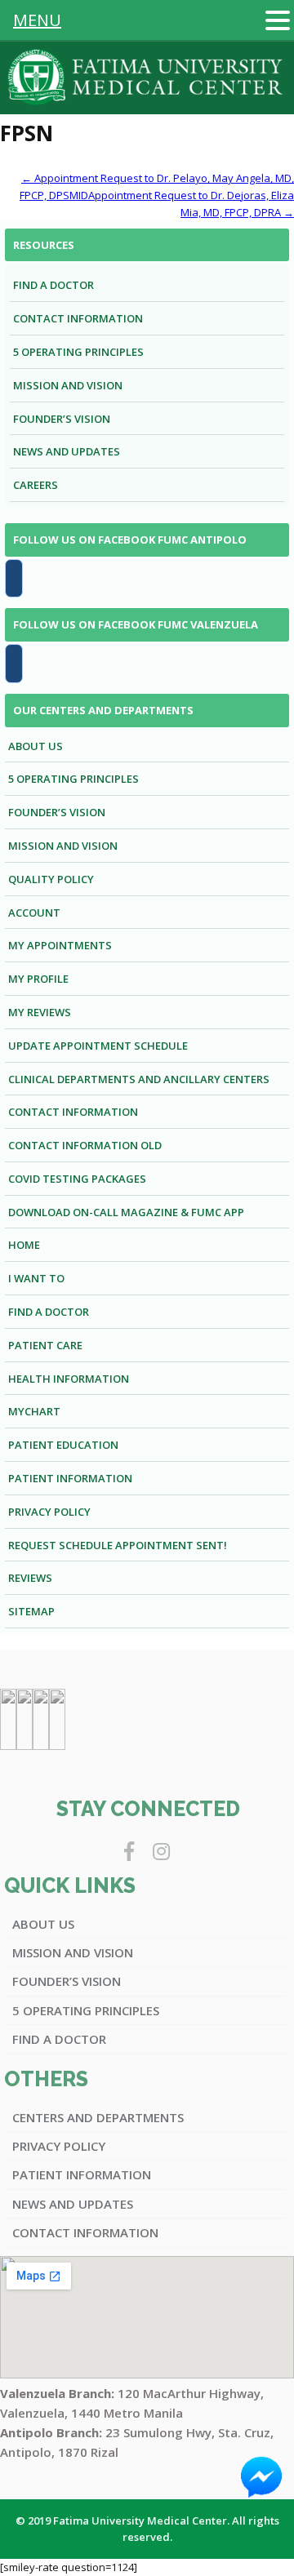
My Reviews (40, 1012)
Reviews (30, 1578)
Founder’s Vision (62, 419)
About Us (36, 746)
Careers (36, 485)
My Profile (38, 979)
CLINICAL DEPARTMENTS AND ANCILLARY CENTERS (139, 1079)
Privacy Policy (49, 1512)
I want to (36, 1278)
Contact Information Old (85, 1145)
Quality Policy (51, 879)
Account (34, 913)
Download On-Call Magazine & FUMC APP (126, 1212)
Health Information (69, 1379)
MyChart (34, 1411)
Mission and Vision (68, 385)
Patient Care (45, 1345)
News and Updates (67, 451)
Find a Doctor (53, 285)
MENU (37, 20)
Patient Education (63, 1445)
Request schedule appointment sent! (118, 1545)
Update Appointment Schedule (98, 1046)
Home (24, 1245)
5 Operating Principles (78, 352)
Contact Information (78, 318)
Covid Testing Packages (77, 1179)
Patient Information (70, 1478)
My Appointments (60, 945)
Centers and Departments (98, 2117)
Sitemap (31, 1611)
